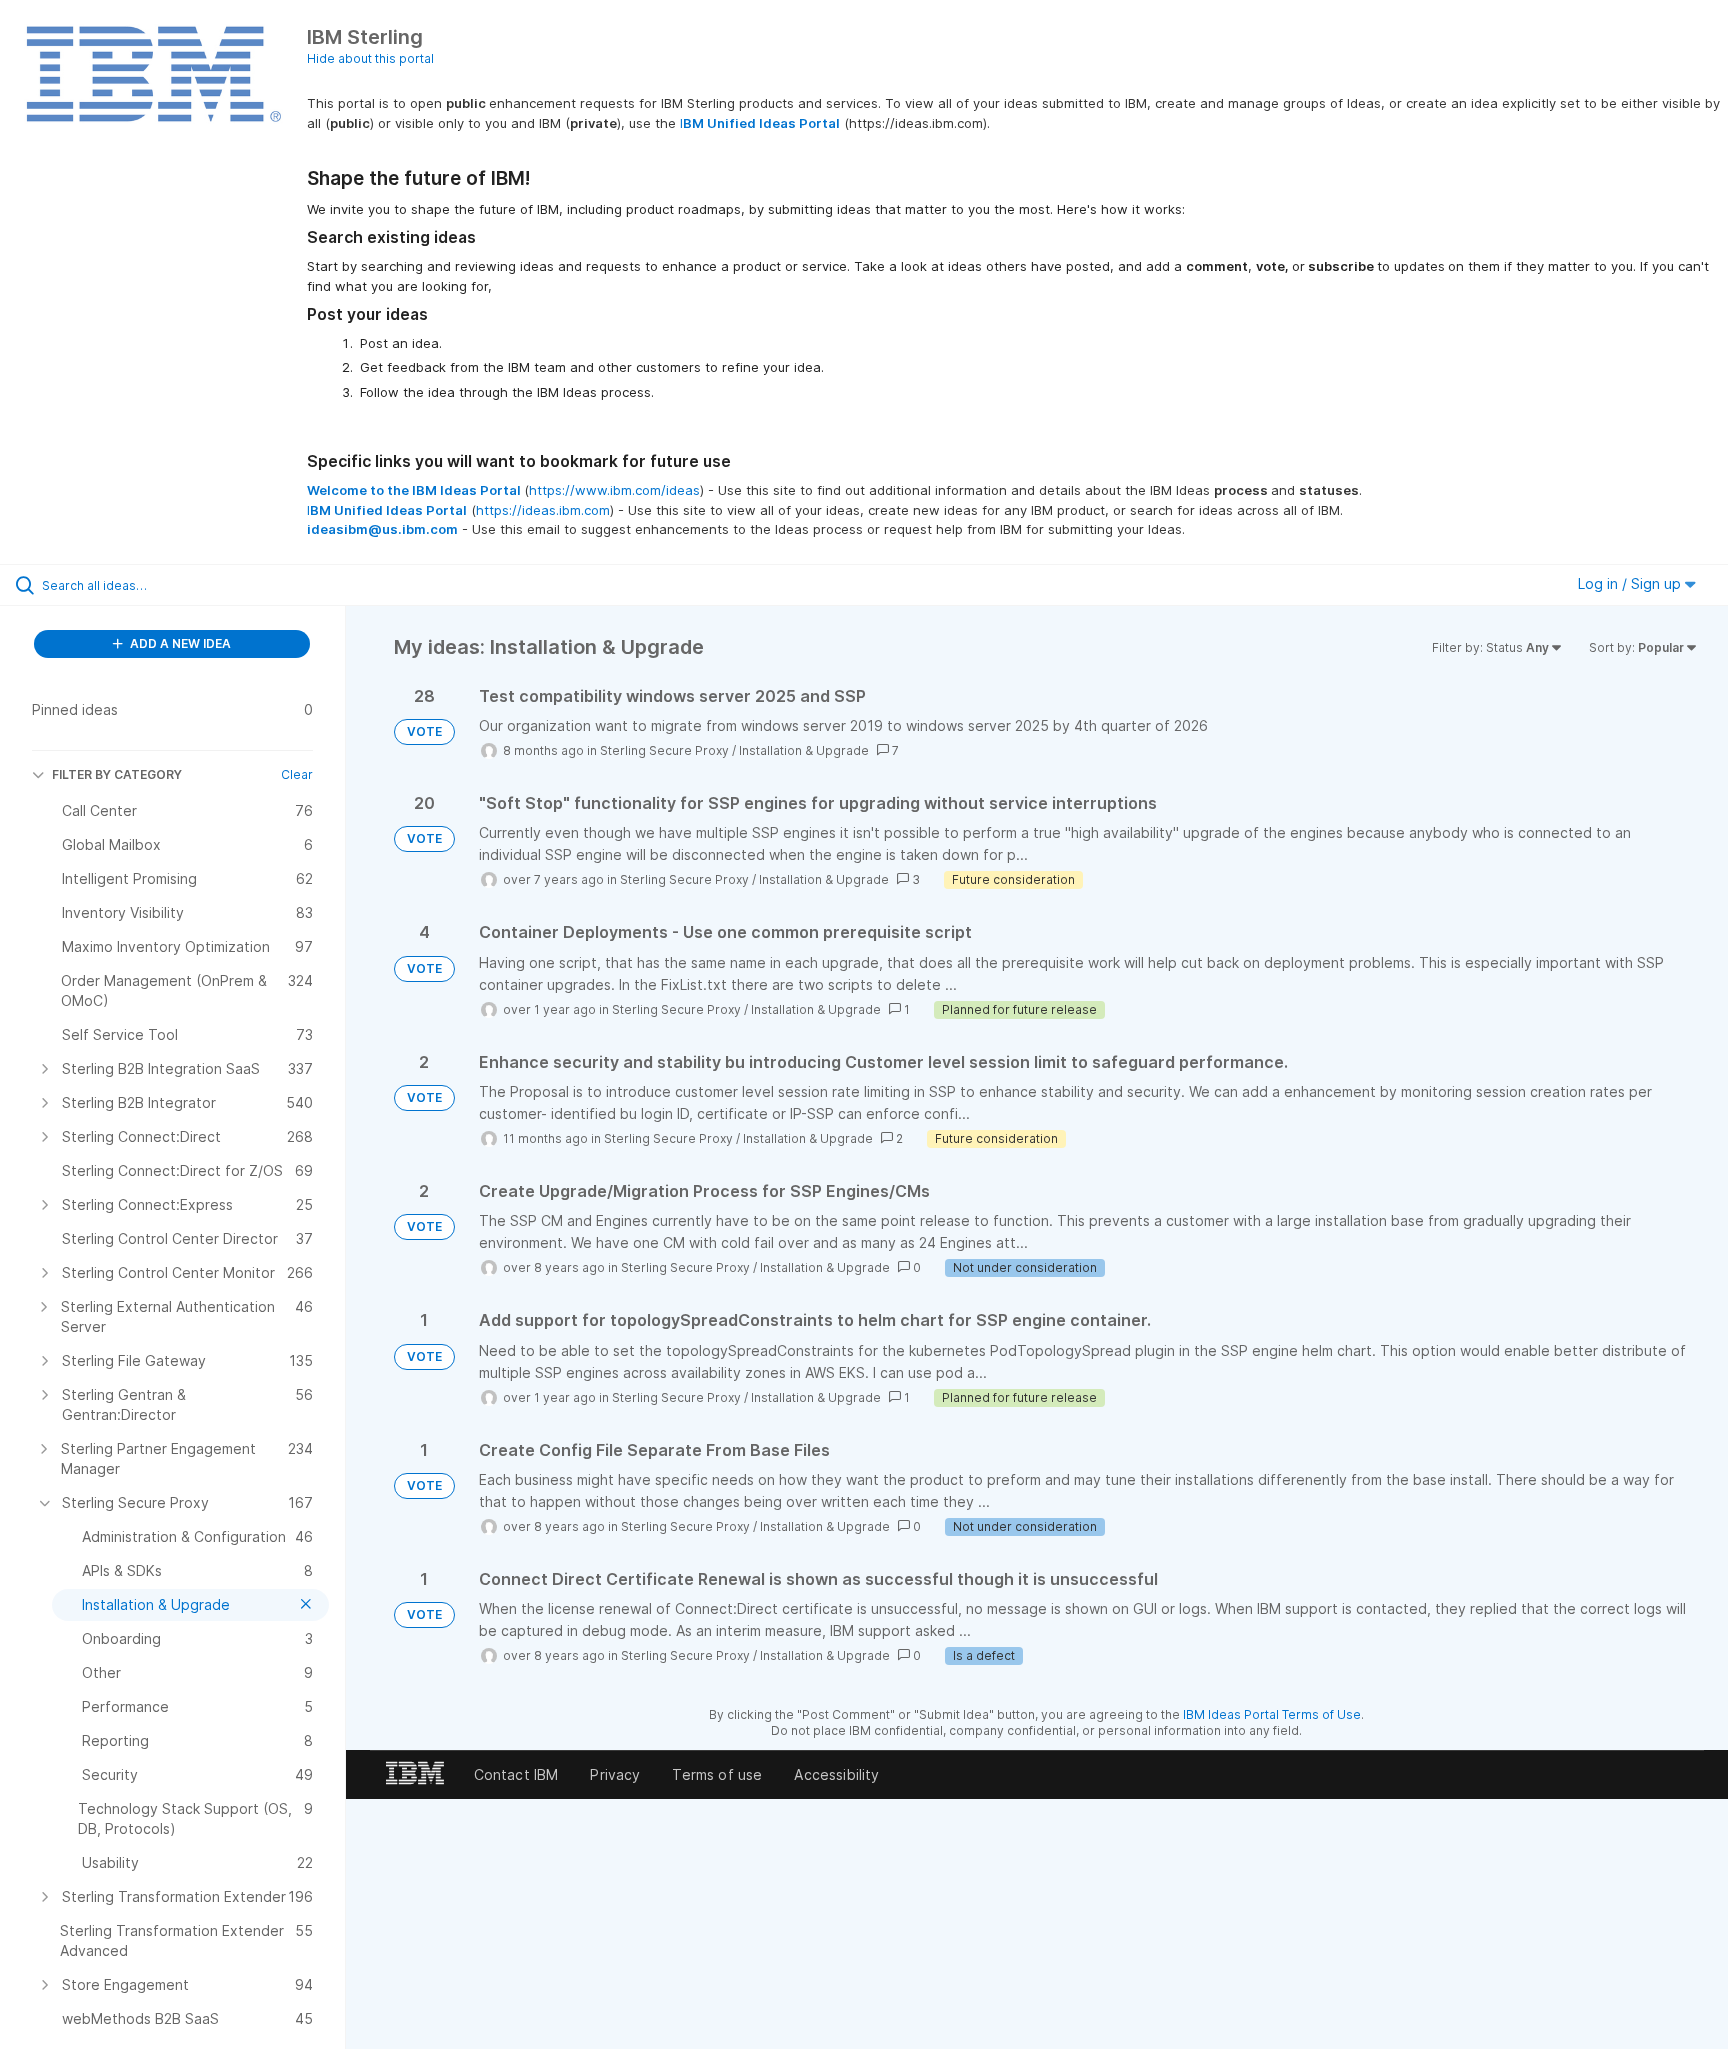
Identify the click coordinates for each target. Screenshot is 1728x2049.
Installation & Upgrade (804, 750)
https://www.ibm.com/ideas (614, 490)
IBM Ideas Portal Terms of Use (1272, 1714)
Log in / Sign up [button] (1631, 583)
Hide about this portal (370, 58)
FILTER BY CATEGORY (117, 774)
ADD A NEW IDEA (179, 643)
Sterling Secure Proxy (664, 750)
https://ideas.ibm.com (543, 510)
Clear (297, 774)
